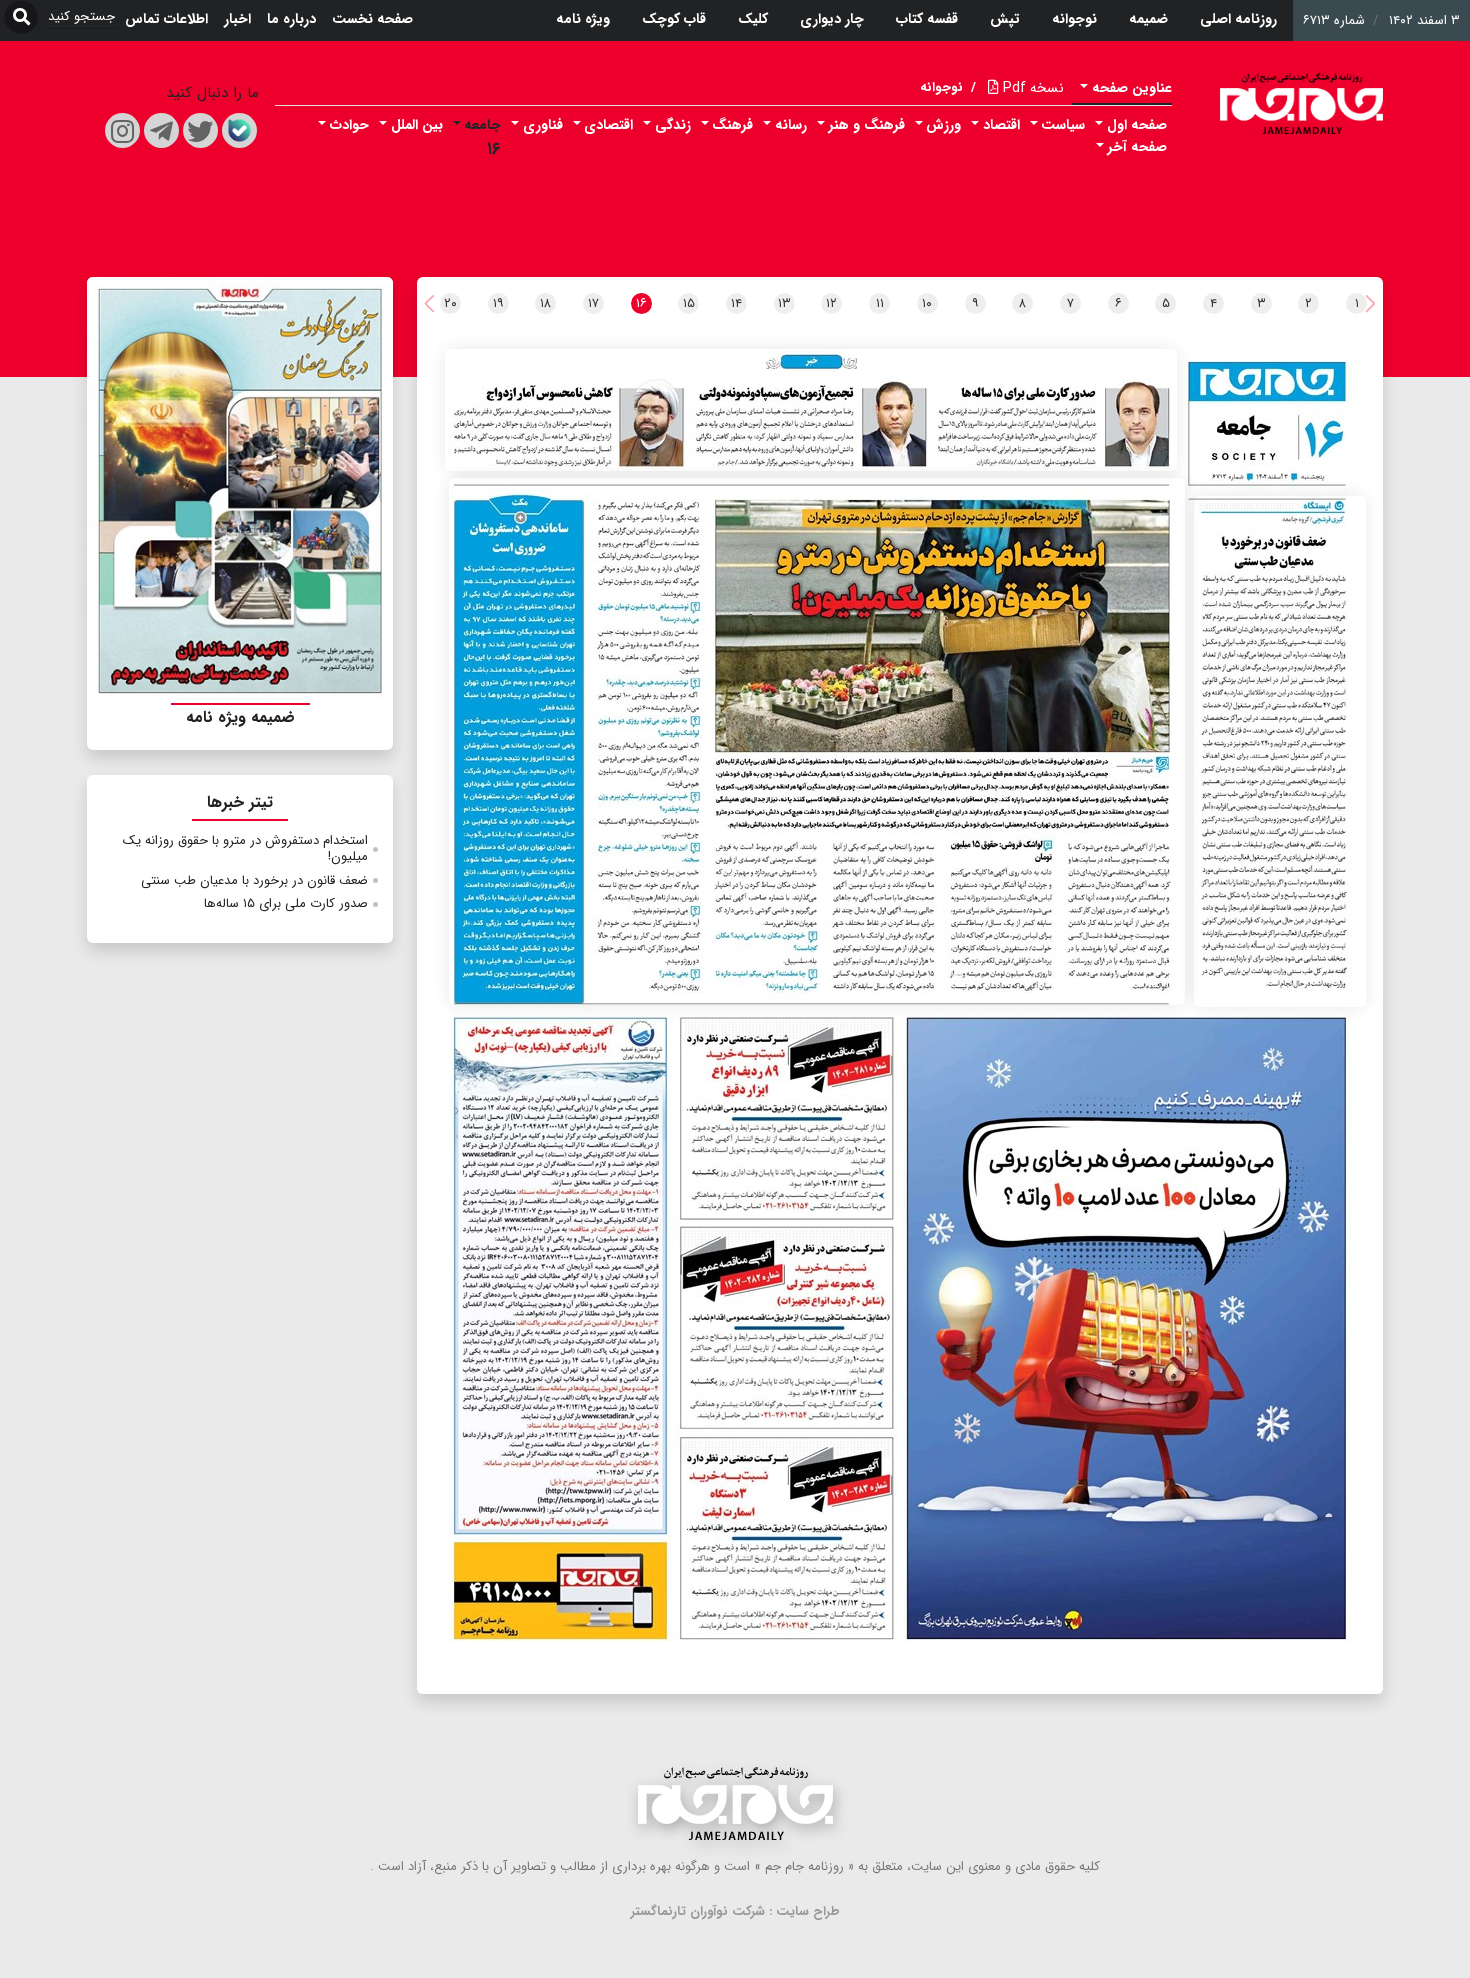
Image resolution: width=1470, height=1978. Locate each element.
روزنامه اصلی (1238, 19)
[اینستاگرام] (122, 130)
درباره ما (291, 19)
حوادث (349, 125)
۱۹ (498, 303)
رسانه (791, 125)
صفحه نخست (372, 19)
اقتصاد (1001, 125)
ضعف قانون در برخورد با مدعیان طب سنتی (254, 880)
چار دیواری (832, 19)
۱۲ (831, 303)
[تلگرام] (161, 130)
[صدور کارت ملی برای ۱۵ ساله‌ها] (811, 410)
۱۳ (784, 303)
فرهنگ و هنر (867, 125)
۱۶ (494, 149)
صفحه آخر (1137, 147)
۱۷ (593, 303)
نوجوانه (1074, 19)
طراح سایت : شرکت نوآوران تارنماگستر (735, 1911)
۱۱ (880, 303)
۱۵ (689, 303)
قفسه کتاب (927, 19)
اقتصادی (608, 125)
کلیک (753, 19)
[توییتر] (200, 130)
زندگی (673, 125)
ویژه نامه (583, 19)
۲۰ (450, 303)
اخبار (237, 19)
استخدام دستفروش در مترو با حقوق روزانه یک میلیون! (245, 848)
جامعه (482, 125)
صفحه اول (1137, 125)
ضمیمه (1148, 19)
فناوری (543, 125)
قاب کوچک (674, 19)
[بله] (239, 130)
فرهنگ (732, 125)
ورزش (943, 125)
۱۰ (927, 303)
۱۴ (736, 303)
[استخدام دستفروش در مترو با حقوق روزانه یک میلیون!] (817, 741)
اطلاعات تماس (166, 19)
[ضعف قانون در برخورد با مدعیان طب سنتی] (1280, 751)
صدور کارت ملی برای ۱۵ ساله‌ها (286, 903)
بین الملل (417, 125)
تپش (1005, 19)
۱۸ (545, 303)
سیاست (1063, 125)
